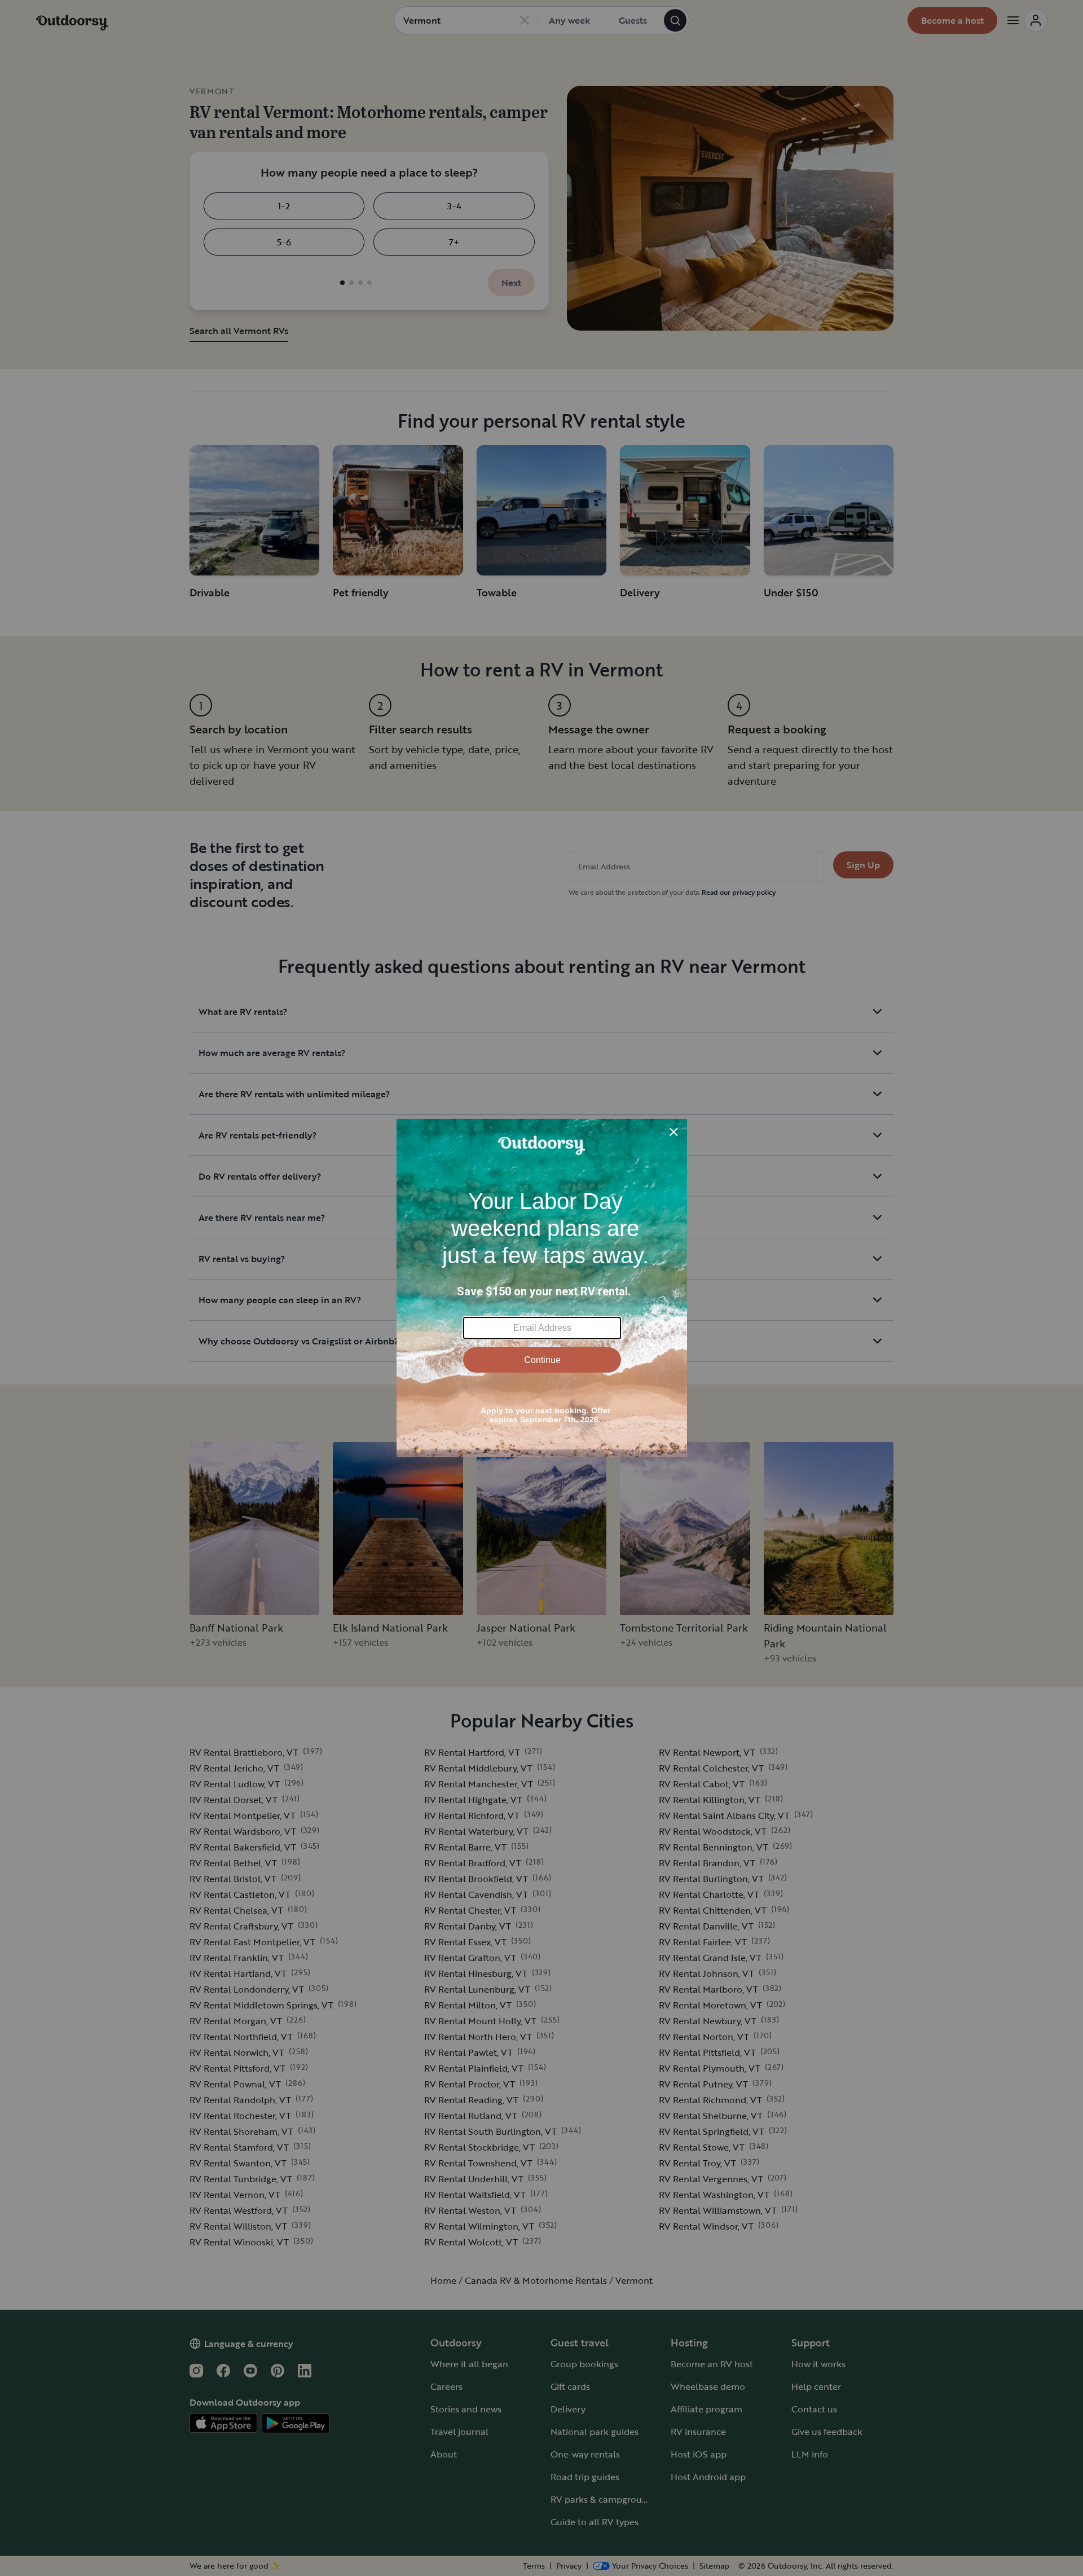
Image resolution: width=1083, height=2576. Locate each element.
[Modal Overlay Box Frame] (542, 1288)
